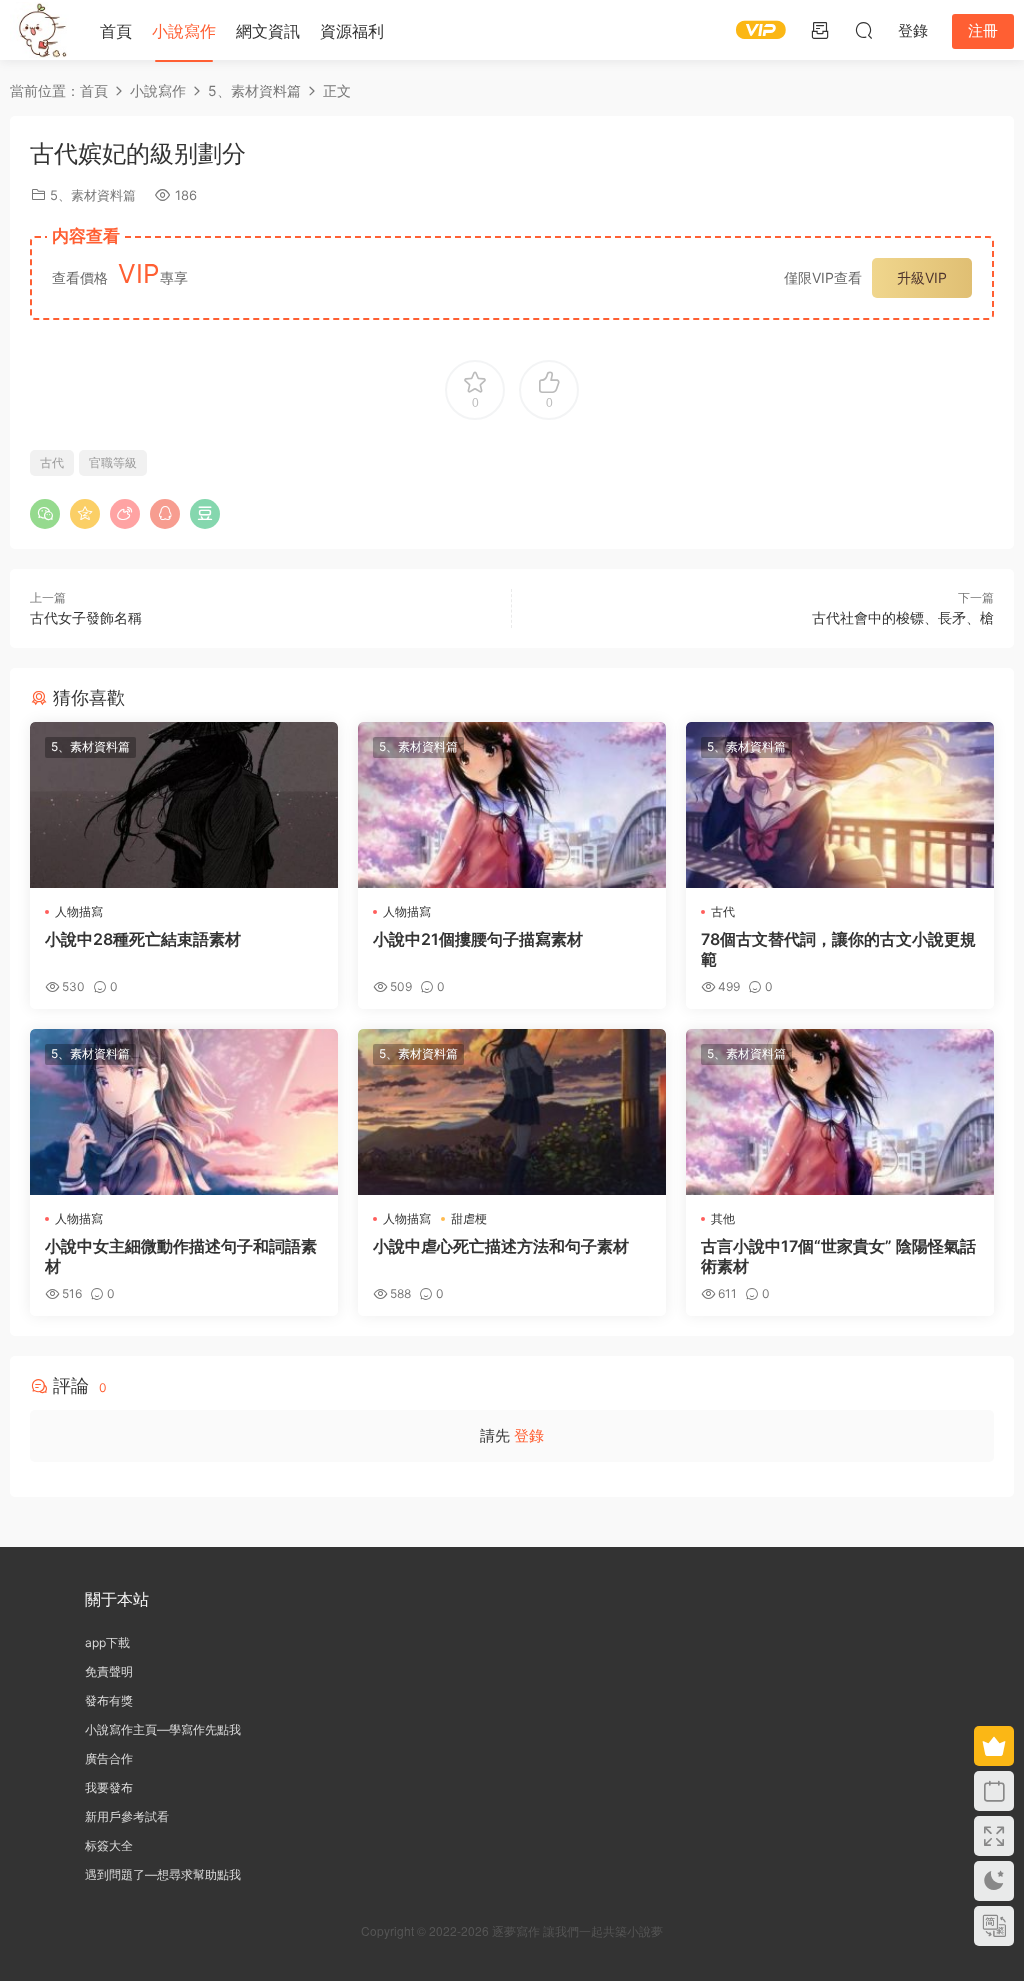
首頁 (116, 31)
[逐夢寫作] (40, 30)
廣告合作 (109, 1758)
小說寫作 (184, 31)
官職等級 (113, 462)
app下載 (107, 1642)
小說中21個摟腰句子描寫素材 (478, 939)
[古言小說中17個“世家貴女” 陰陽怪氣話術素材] (840, 1112)
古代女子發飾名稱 (86, 617)
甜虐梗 (469, 1218)
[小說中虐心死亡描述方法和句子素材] (512, 1112)
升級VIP (922, 277)
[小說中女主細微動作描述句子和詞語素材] (184, 1112)
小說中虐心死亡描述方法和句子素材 (501, 1246)
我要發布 (109, 1787)
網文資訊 (268, 31)
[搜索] (864, 30)
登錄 (529, 1435)
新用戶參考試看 (127, 1816)
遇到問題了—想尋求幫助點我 (163, 1874)
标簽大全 (109, 1845)
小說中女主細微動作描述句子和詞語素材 (181, 1256)
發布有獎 (109, 1700)
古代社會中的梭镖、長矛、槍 (903, 617)
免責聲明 (109, 1671)
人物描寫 (79, 911)
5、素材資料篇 (93, 195)
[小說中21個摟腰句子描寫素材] (512, 805)
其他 (723, 1218)
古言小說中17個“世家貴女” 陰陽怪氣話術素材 (838, 1256)
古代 (52, 462)
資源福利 (352, 31)
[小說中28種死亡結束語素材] (184, 805)
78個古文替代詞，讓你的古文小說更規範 (838, 949)
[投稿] (820, 30)
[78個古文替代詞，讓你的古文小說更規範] (840, 805)
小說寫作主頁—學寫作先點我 (163, 1729)
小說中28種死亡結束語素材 (143, 939)
